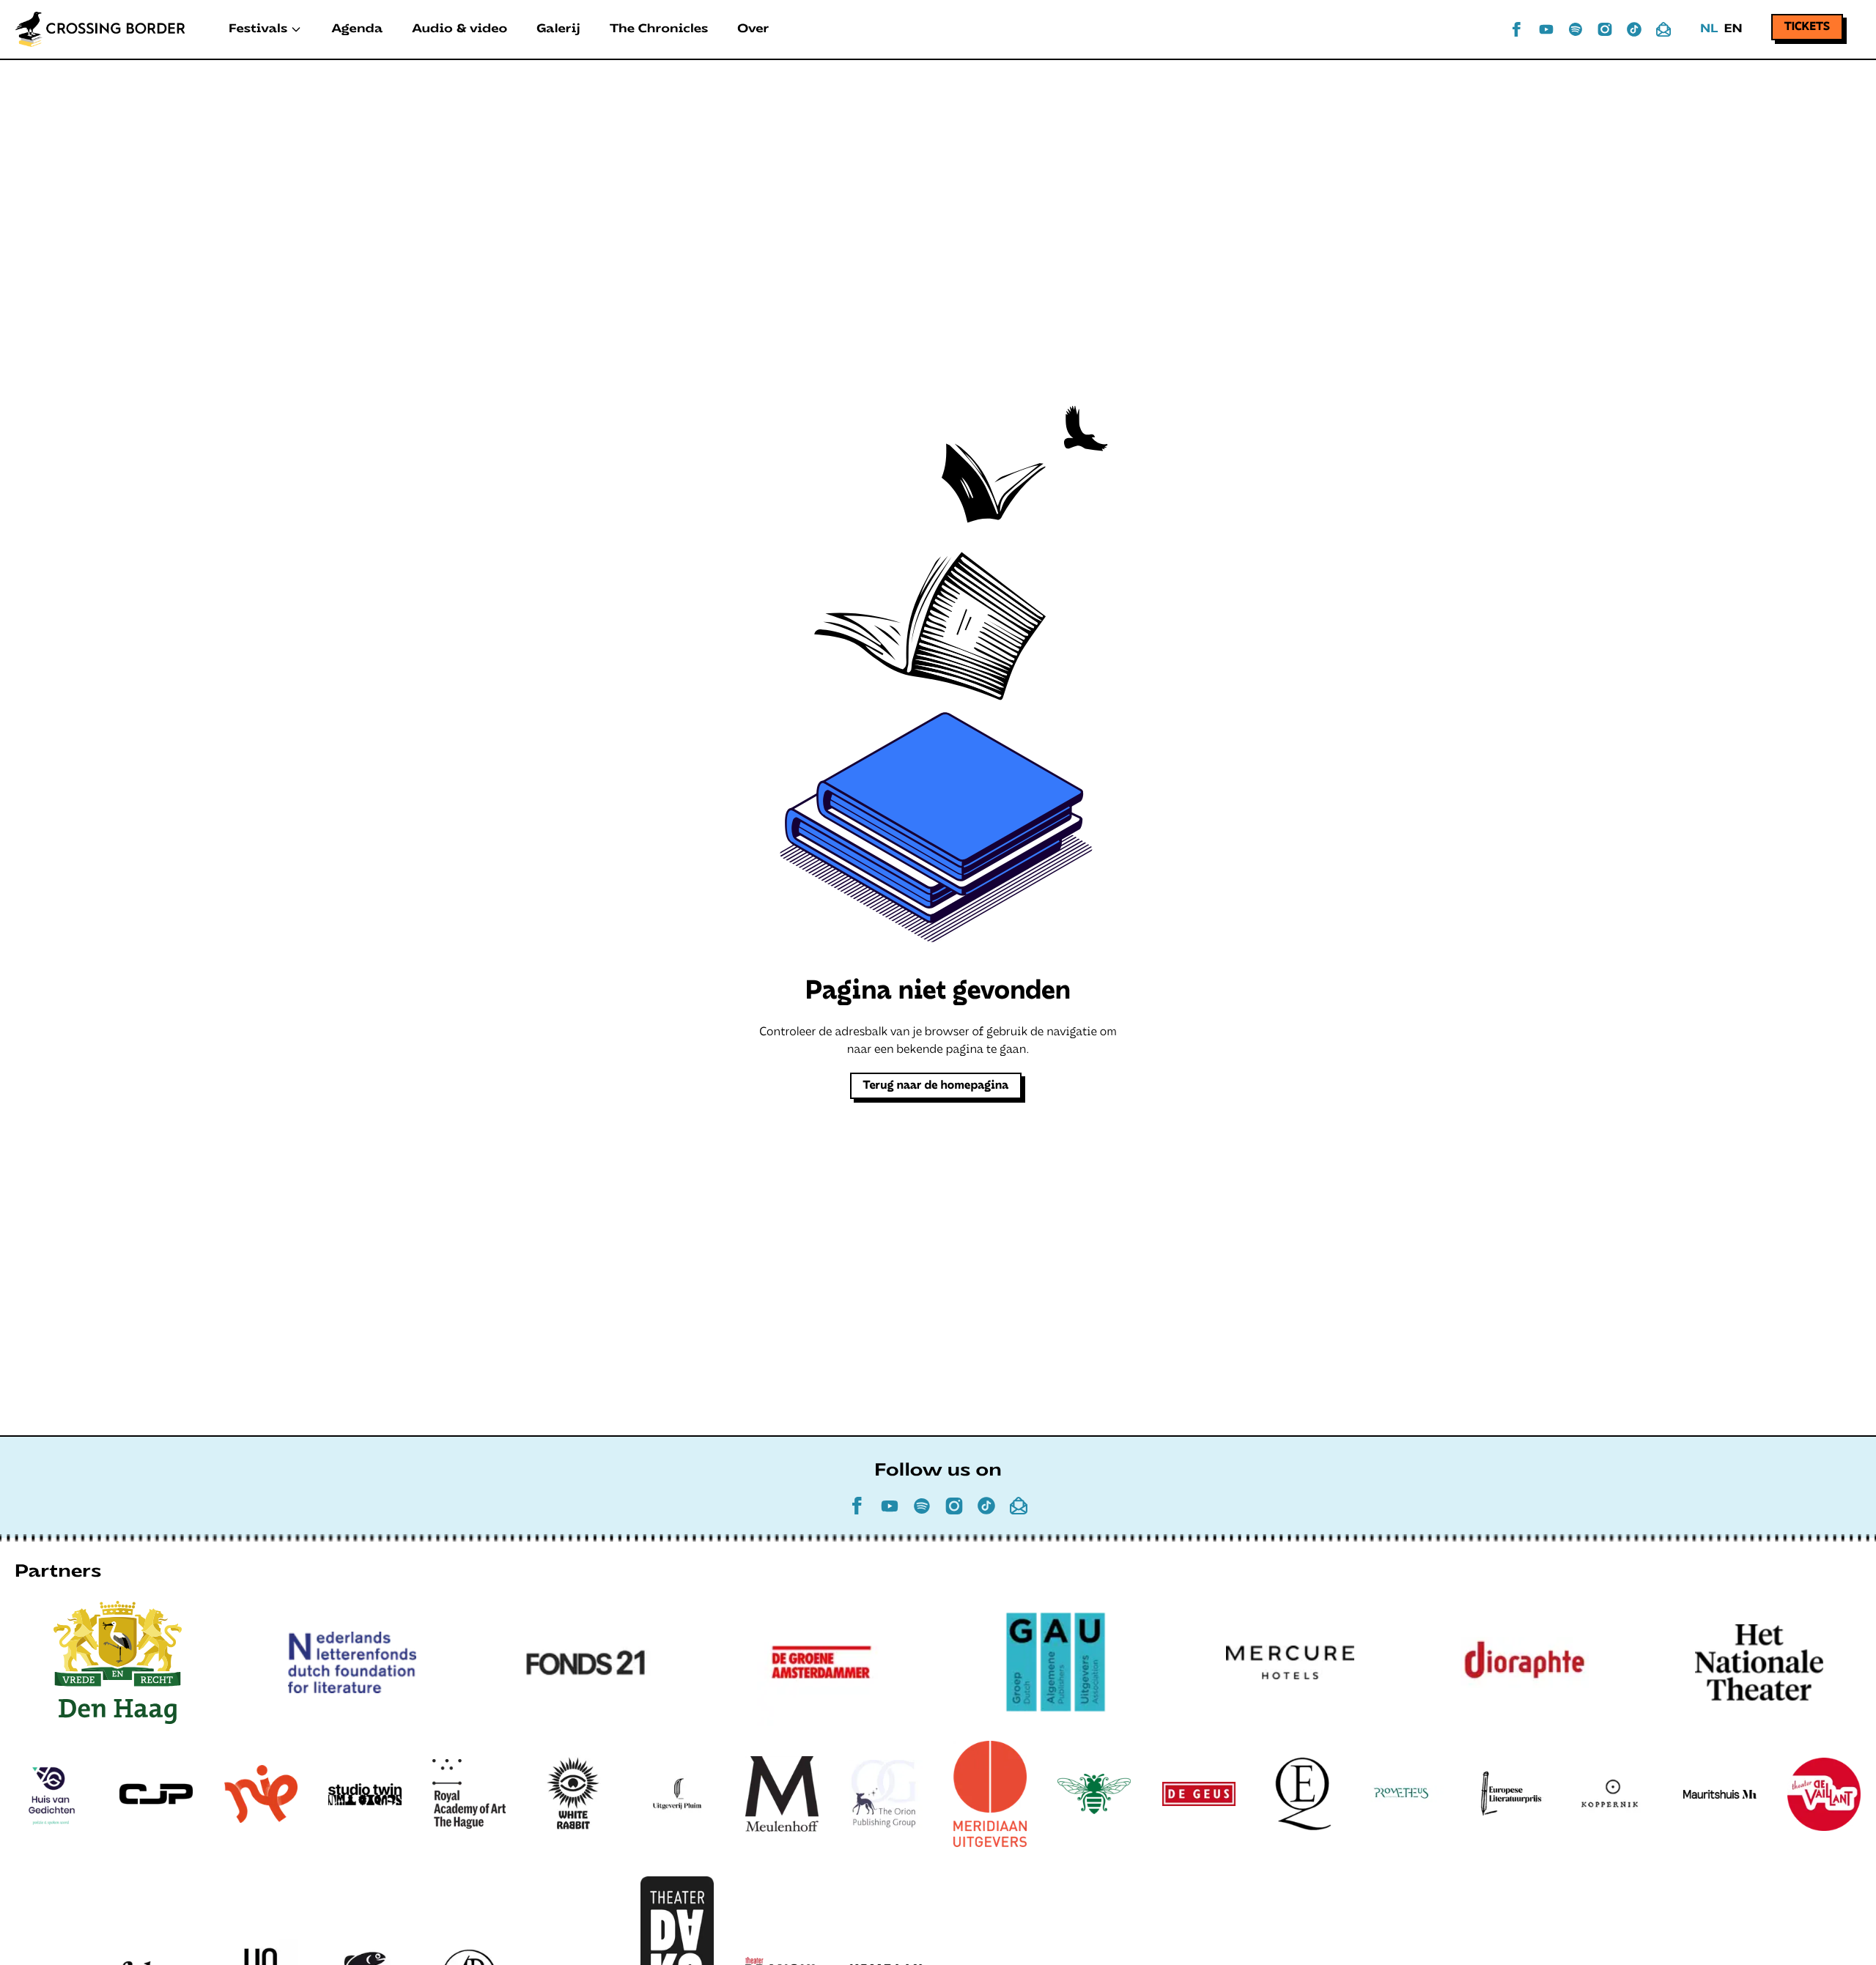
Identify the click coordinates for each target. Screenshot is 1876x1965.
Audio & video (459, 29)
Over (753, 29)
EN (1733, 29)
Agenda (357, 29)
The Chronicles (659, 29)
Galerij (558, 29)
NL (1709, 29)
